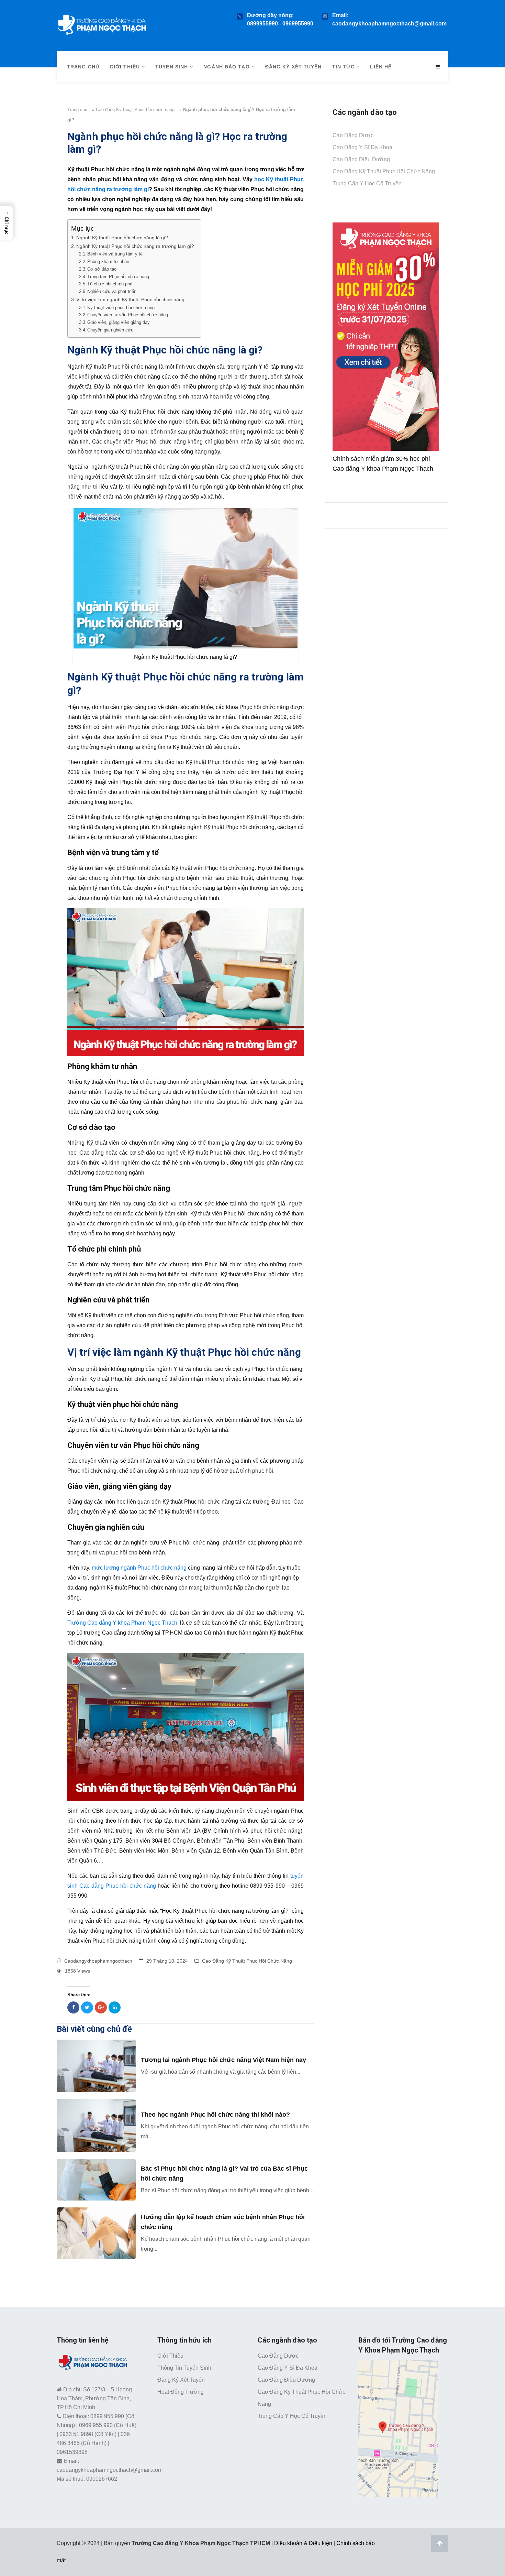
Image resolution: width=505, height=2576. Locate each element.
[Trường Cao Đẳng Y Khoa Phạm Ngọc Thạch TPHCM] (102, 23)
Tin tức (344, 67)
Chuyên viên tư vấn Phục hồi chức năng (128, 315)
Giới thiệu (126, 67)
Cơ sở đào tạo (102, 269)
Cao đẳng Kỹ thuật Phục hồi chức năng (135, 110)
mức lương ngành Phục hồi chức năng (139, 1568)
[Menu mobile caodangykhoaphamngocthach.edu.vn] (438, 67)
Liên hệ (381, 67)
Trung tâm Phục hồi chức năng (118, 277)
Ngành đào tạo (227, 67)
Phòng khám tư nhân (108, 261)
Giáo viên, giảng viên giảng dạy (119, 322)
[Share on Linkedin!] (115, 2007)
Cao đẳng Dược (353, 135)
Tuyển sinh (172, 67)
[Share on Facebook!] (73, 2007)
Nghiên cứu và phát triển (112, 291)
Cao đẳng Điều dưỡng (361, 159)
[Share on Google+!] (101, 2007)
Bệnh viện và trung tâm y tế (115, 254)
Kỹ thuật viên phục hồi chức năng (121, 308)
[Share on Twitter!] (87, 2007)
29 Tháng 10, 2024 (167, 1961)
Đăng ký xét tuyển (294, 67)
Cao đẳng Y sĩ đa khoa (362, 147)
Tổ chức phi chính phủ (110, 284)
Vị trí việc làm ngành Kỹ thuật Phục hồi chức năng (130, 299)
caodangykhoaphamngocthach (98, 1961)
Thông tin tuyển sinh (184, 2368)
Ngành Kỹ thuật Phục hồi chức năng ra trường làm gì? (135, 246)
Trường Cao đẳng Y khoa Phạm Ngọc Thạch (122, 1623)
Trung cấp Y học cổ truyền (367, 183)
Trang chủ (83, 67)
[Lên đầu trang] (440, 2543)
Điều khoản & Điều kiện (303, 2543)
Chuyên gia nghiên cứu (110, 330)
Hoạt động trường (181, 2392)
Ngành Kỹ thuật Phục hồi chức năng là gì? (122, 238)
